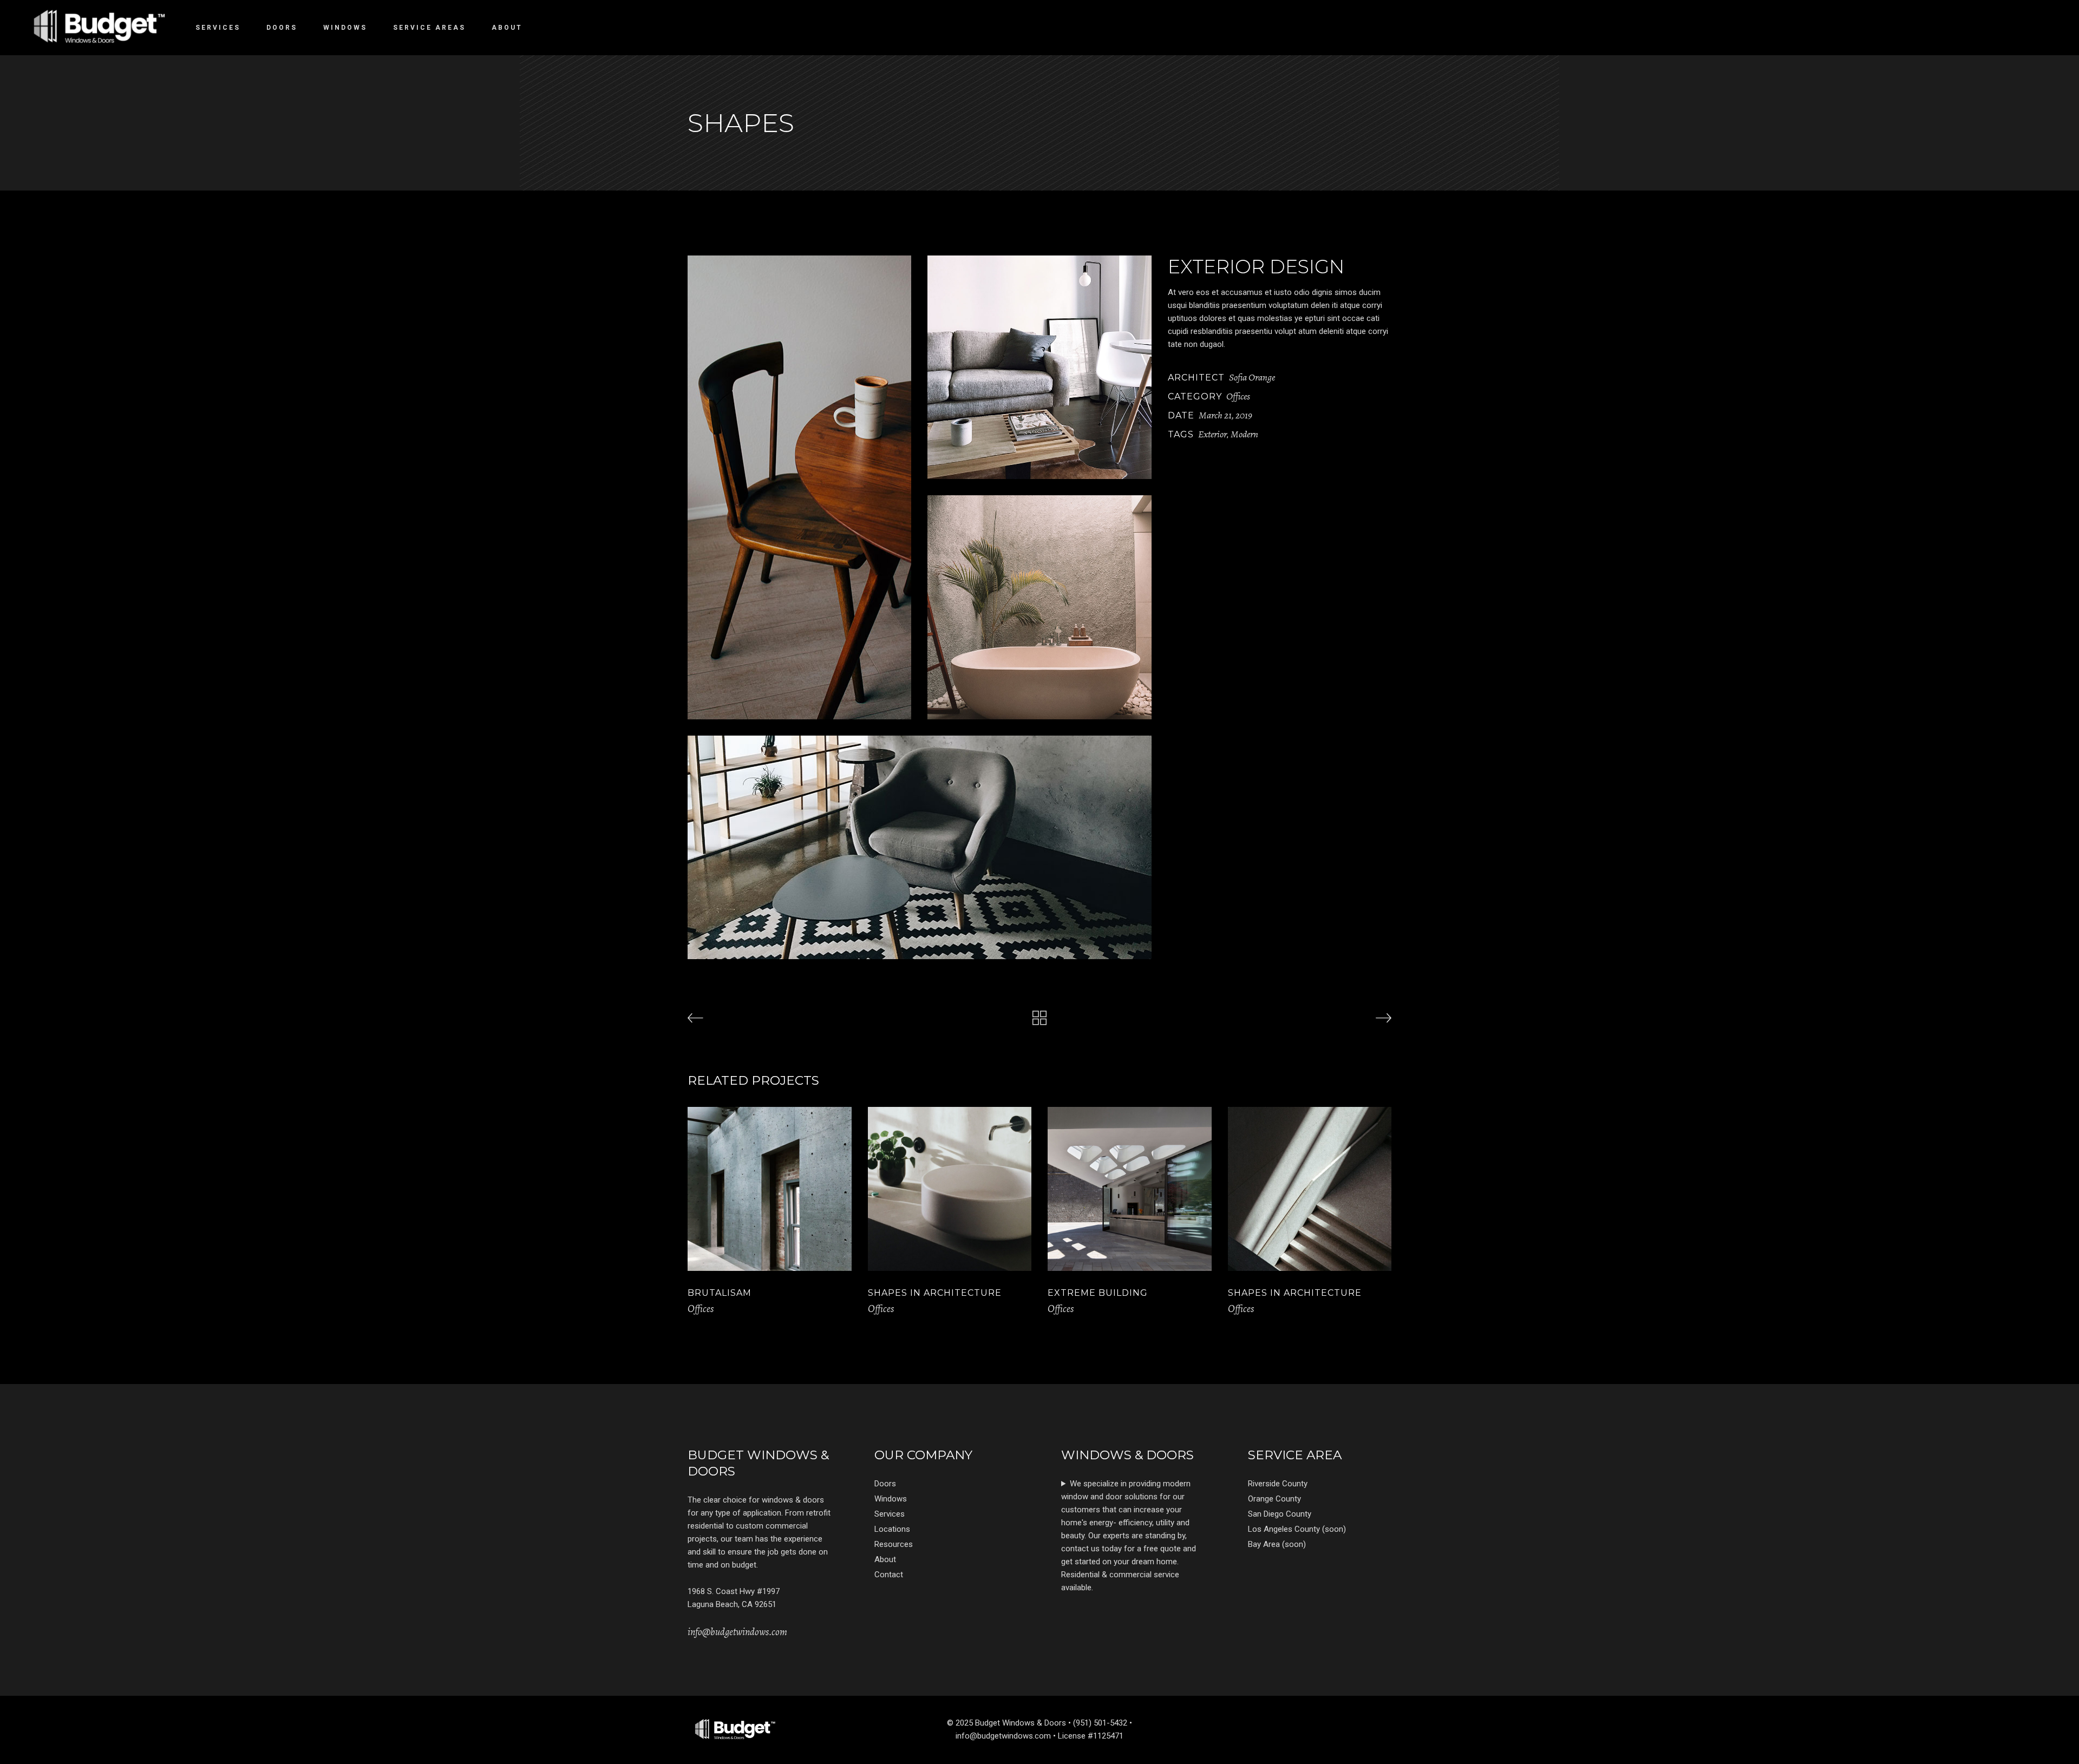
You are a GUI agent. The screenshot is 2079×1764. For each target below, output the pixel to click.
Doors (885, 1484)
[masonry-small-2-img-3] (1039, 607)
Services (890, 1514)
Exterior (1212, 434)
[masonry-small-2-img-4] (920, 847)
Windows (891, 1499)
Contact (889, 1575)
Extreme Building (1098, 1293)
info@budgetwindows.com (737, 1632)
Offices (1238, 396)
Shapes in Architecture (935, 1293)
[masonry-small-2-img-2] (1039, 367)
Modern (1244, 434)
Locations (892, 1529)
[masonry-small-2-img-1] (799, 487)
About (885, 1559)
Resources (894, 1544)
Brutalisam (720, 1293)
